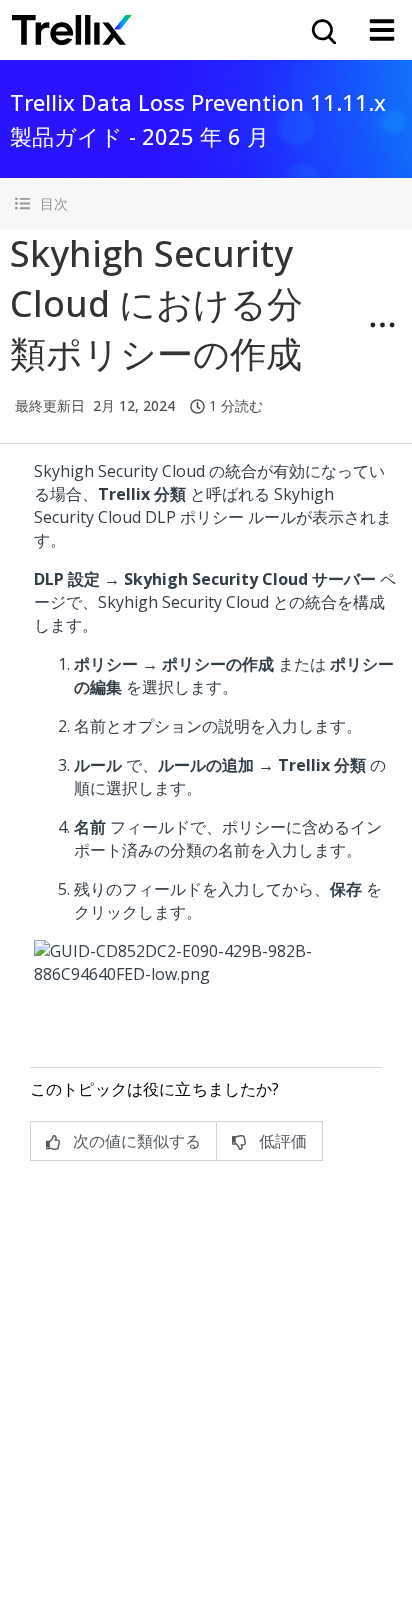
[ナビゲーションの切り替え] (382, 30)
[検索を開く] (322, 30)
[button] (206, 203)
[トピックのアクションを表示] (382, 325)
